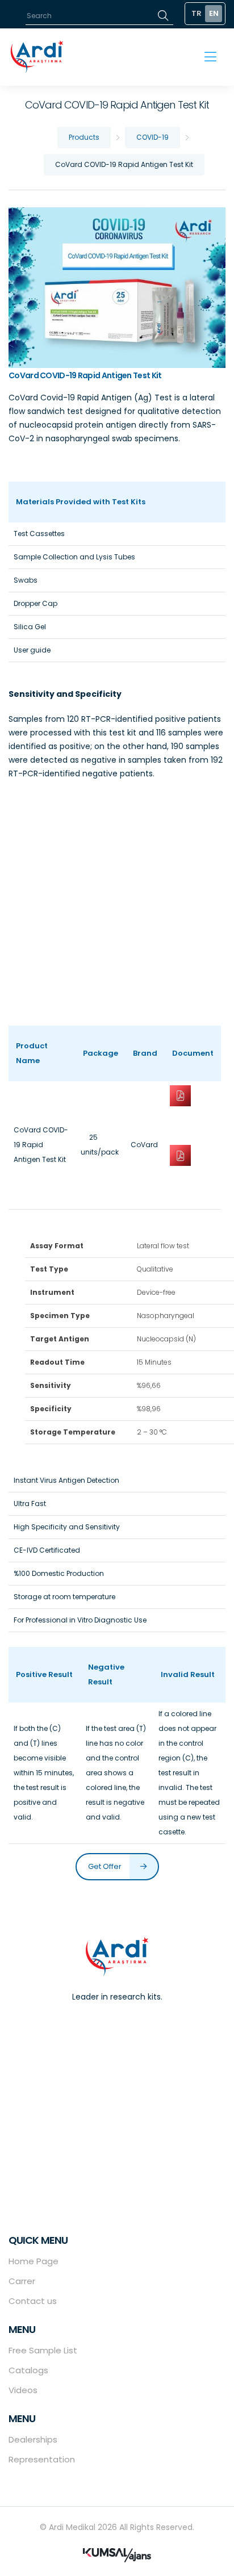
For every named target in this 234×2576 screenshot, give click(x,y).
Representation (42, 2459)
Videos (23, 2390)
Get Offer (106, 1866)
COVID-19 (152, 137)
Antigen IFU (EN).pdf (193, 1117)
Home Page (34, 2261)
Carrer (22, 2281)
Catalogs (28, 2370)
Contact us (33, 2301)
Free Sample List (43, 2350)
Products (84, 137)
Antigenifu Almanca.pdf (193, 1178)
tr (197, 13)
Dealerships (33, 2439)
